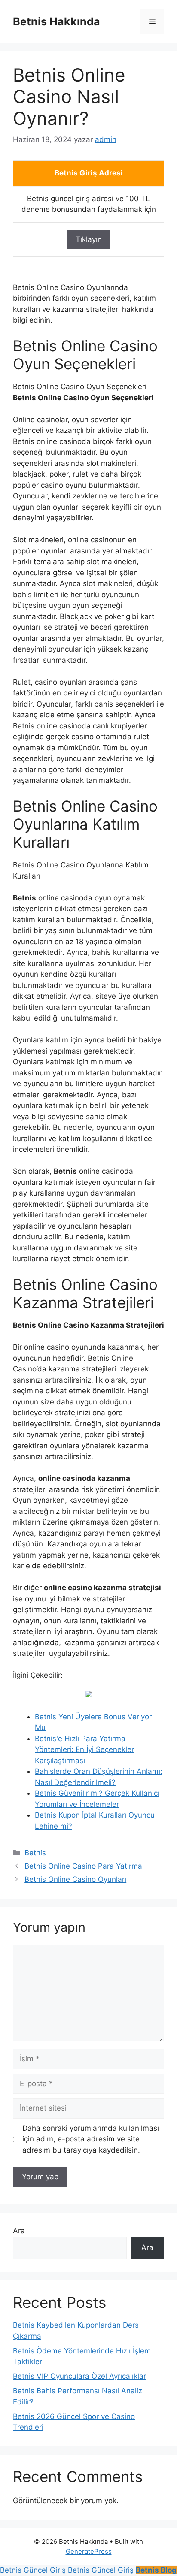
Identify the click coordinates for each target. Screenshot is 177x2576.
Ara (19, 2231)
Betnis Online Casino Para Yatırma (83, 1866)
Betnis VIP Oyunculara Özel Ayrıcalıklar (79, 2376)
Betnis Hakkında (56, 21)
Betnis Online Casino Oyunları (75, 1879)
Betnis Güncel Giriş (33, 2570)
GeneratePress (89, 2551)
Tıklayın (89, 239)
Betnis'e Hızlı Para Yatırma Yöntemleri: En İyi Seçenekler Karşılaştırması (84, 1750)
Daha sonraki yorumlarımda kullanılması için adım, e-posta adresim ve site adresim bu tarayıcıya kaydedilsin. (91, 2139)
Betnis (35, 1853)
